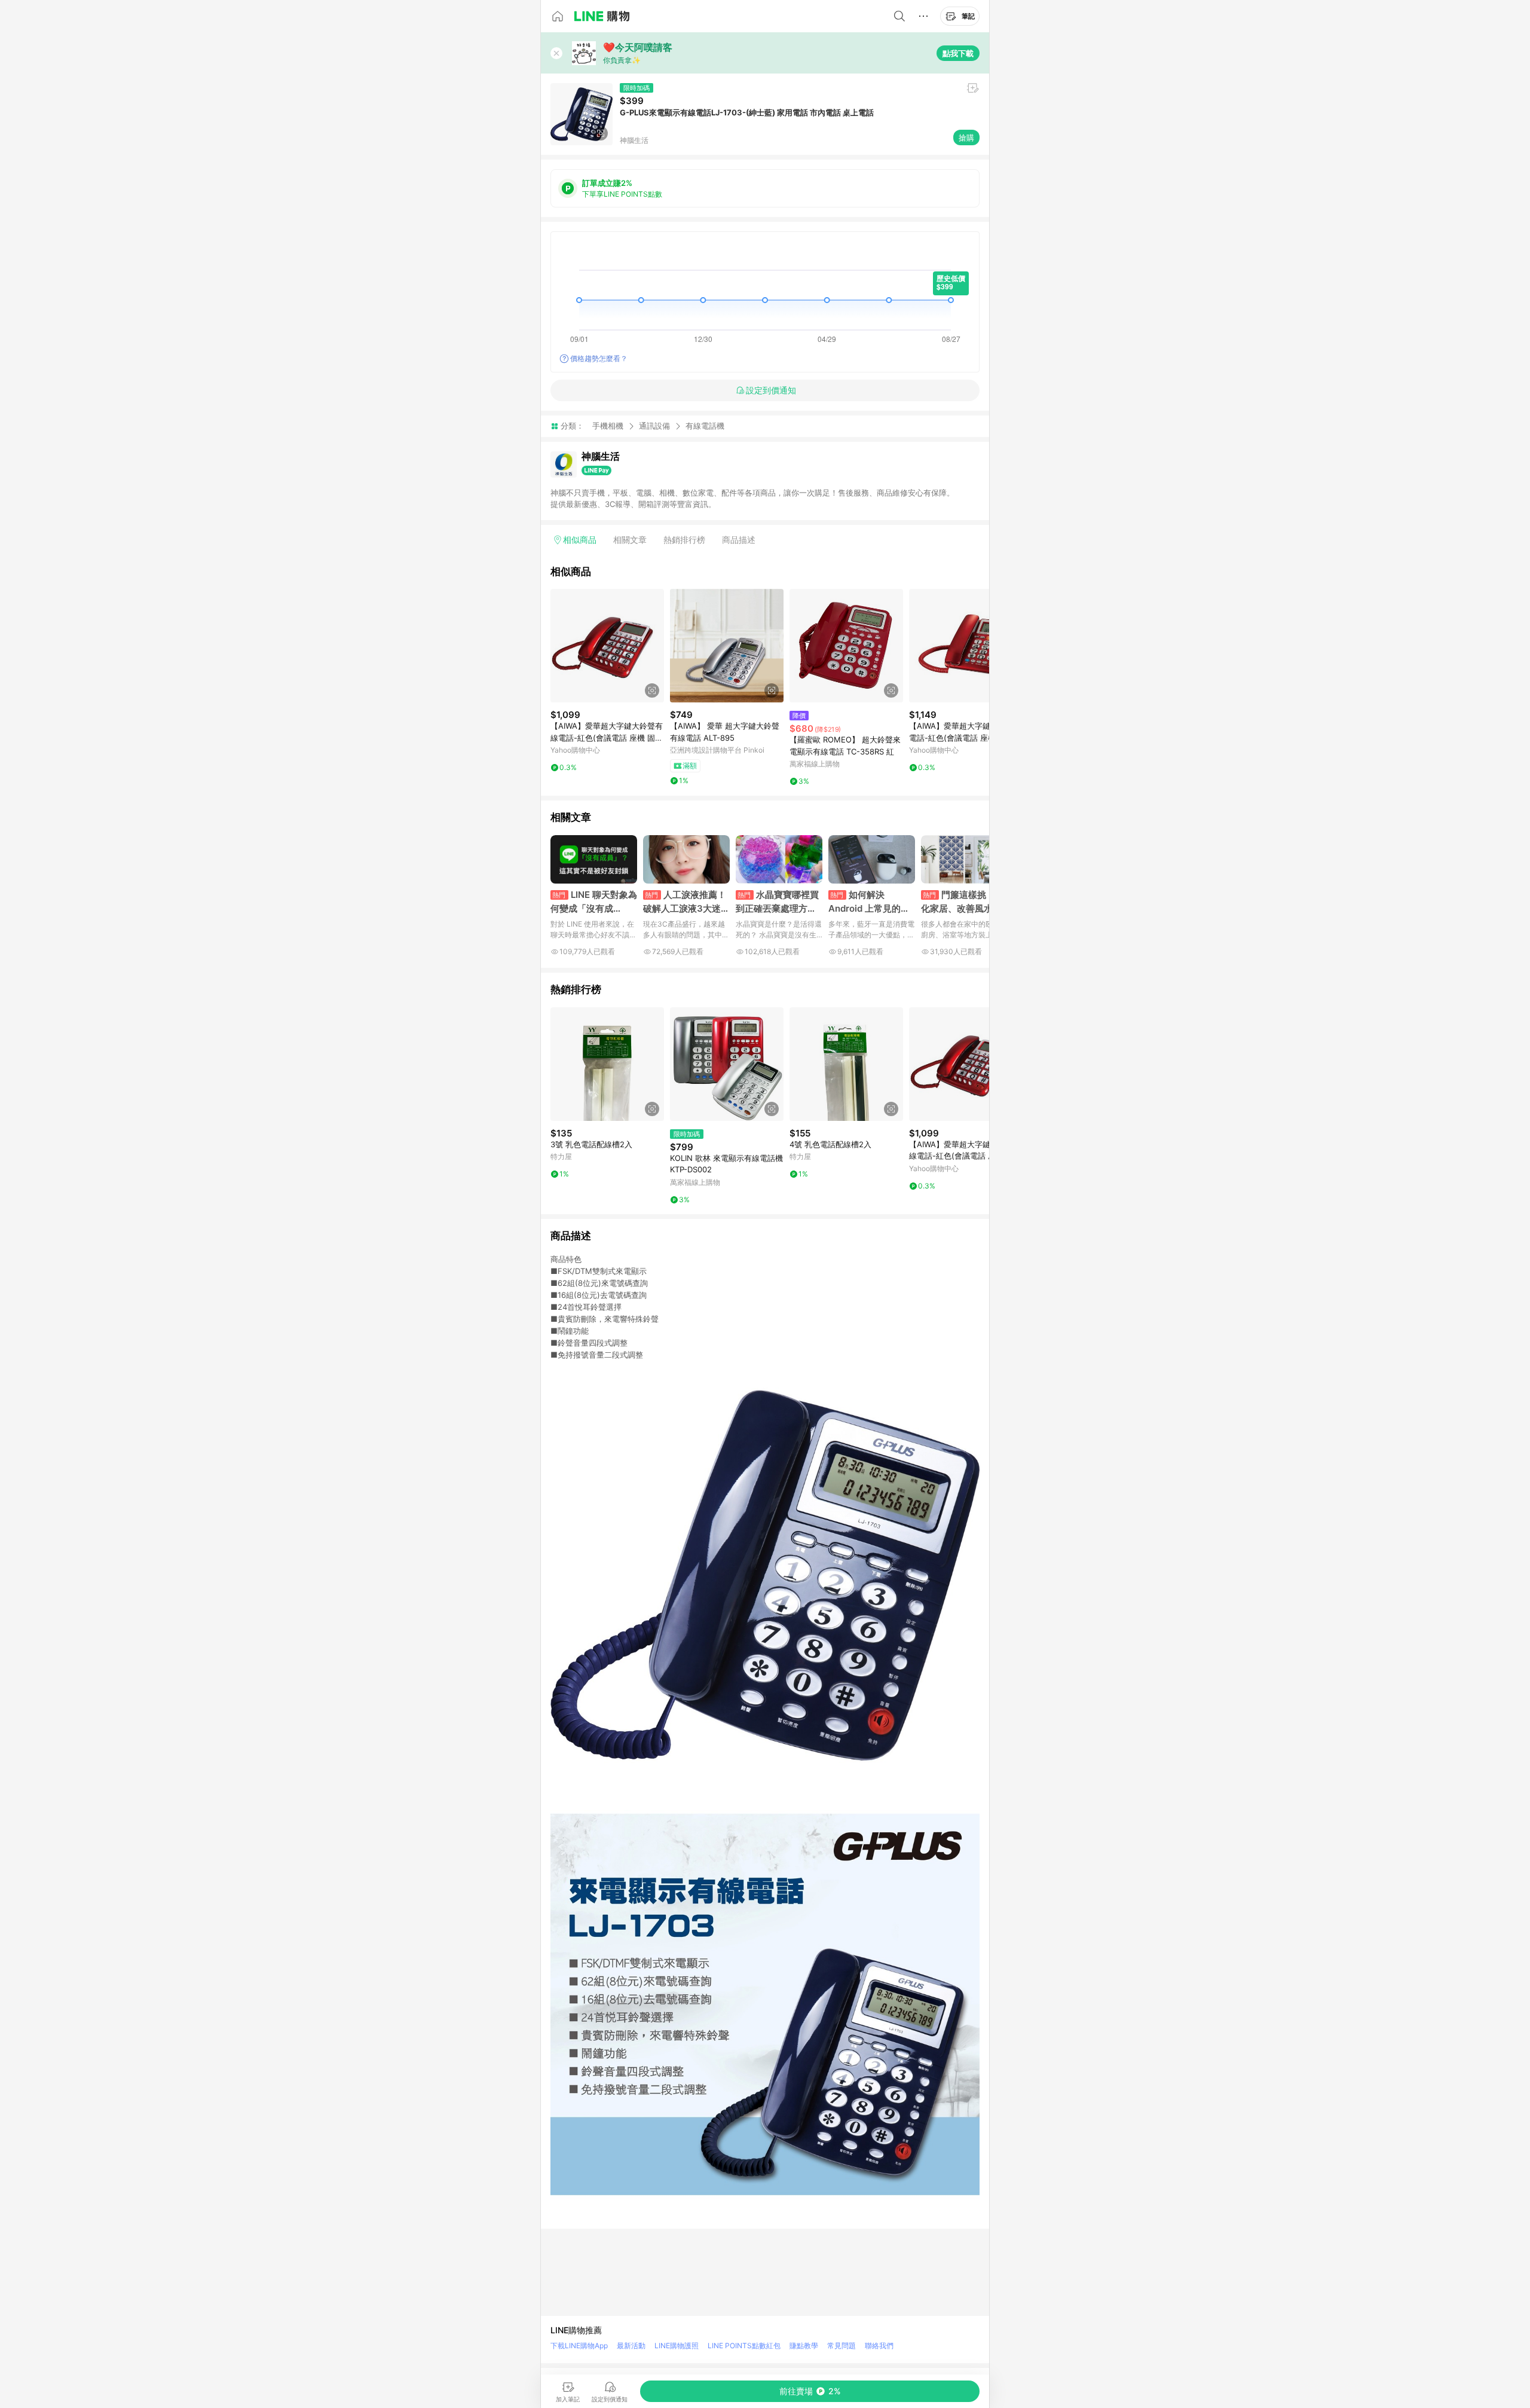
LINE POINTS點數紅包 (744, 2346)
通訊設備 (654, 426)
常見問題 (841, 2346)
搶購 (966, 137)
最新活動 (631, 2346)
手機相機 (608, 426)
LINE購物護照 (677, 2346)
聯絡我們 (879, 2346)
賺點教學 (804, 2346)
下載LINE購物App (579, 2346)
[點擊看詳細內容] (607, 646)
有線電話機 (705, 426)
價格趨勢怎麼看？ (599, 358)
